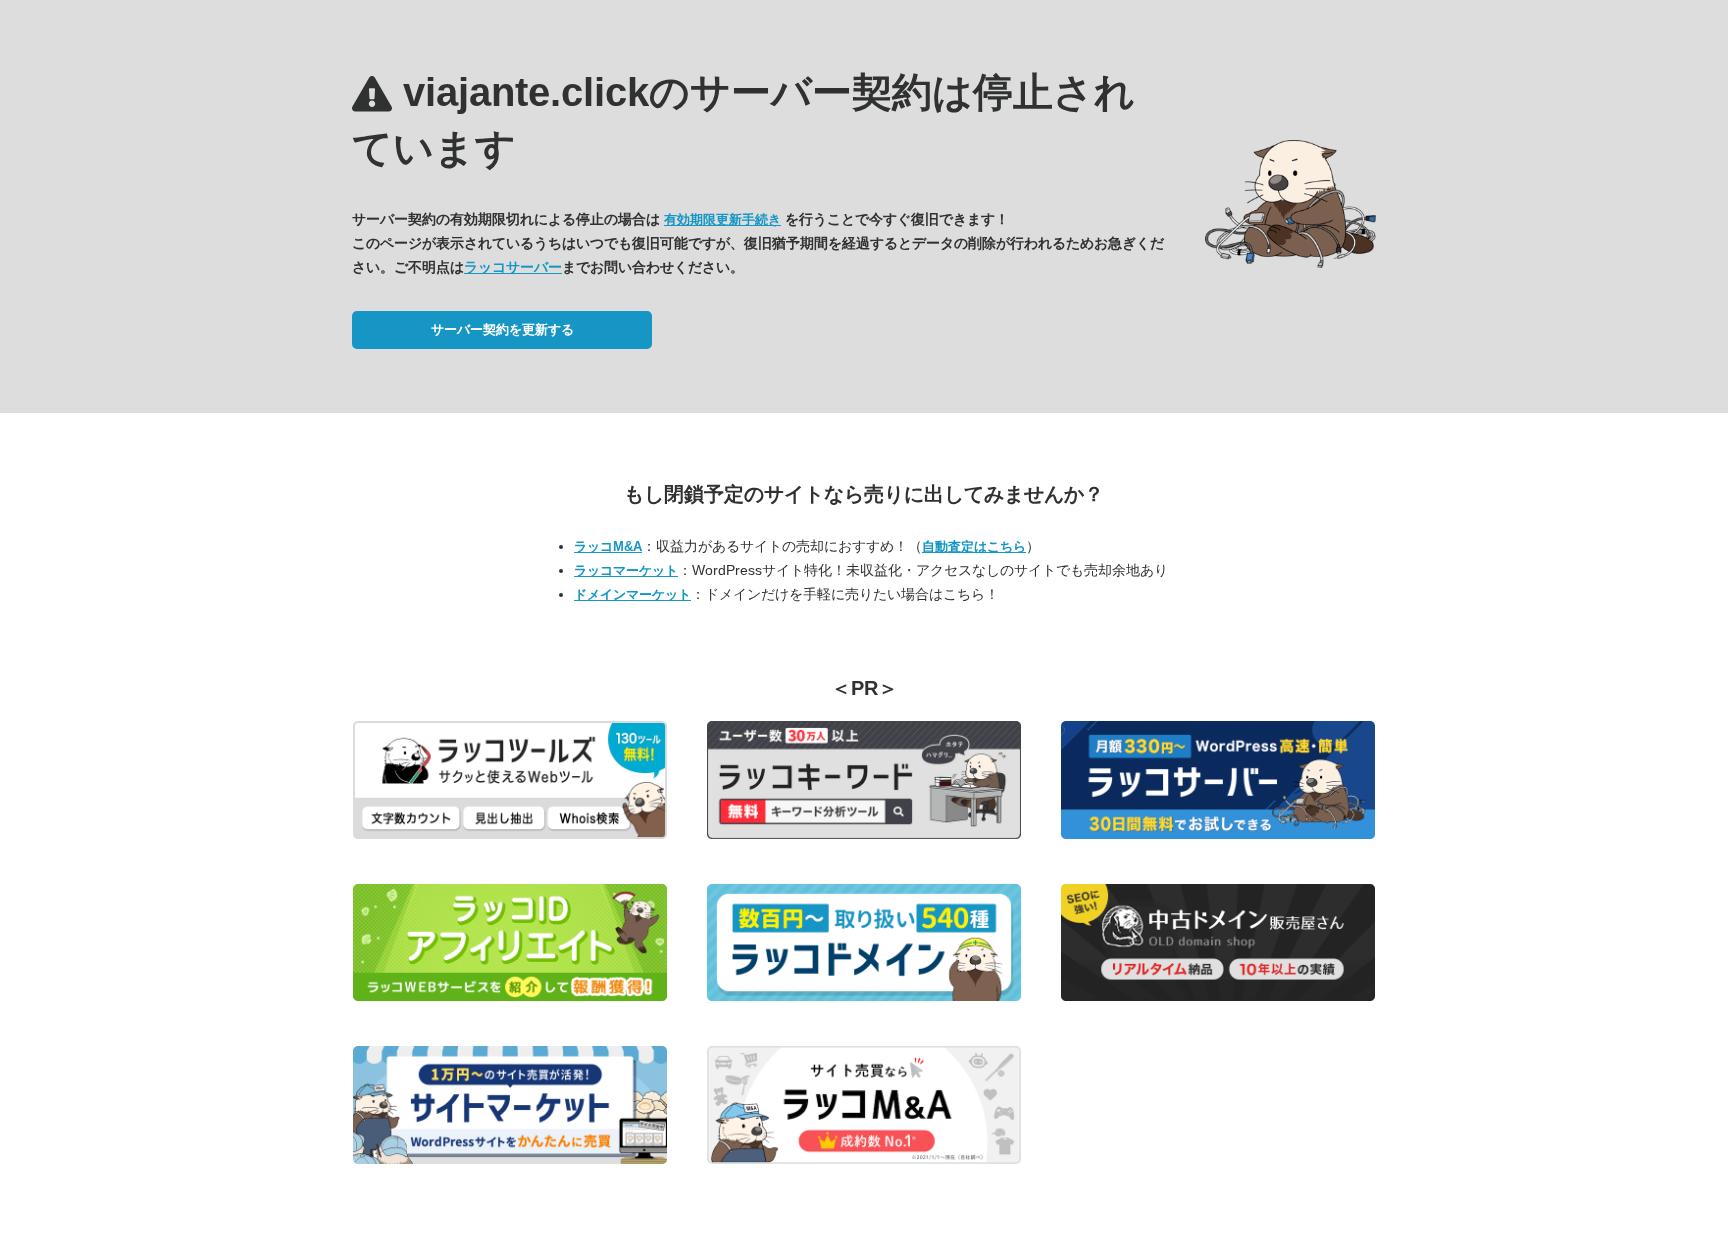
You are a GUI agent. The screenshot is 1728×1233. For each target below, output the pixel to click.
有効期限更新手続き (722, 219)
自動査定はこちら (974, 546)
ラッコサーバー (513, 267)
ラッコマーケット (626, 570)
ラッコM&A (608, 546)
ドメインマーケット (632, 594)
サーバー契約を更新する (502, 329)
